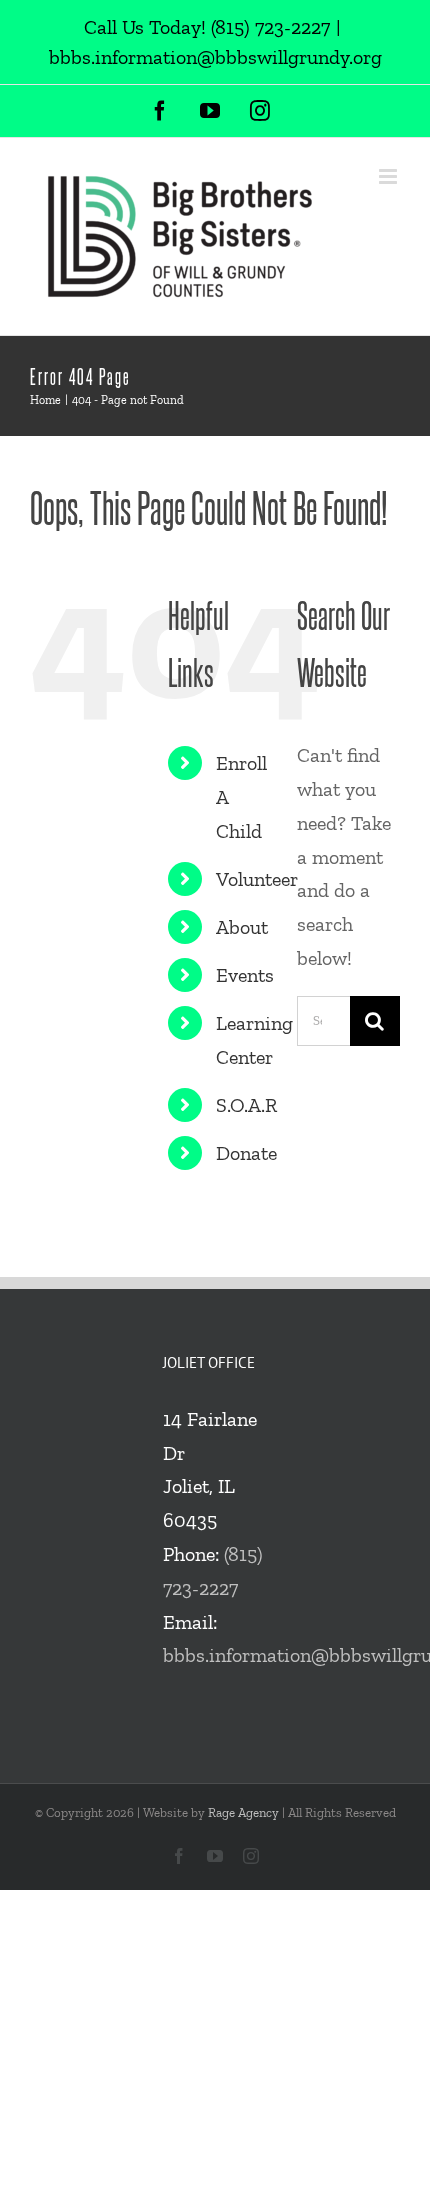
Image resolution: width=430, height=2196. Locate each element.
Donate (246, 1153)
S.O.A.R (246, 1105)
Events (245, 975)
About (242, 927)
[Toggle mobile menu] (389, 176)
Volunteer (257, 879)
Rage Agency (243, 1812)
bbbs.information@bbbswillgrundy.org (215, 57)
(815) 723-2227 (270, 27)
